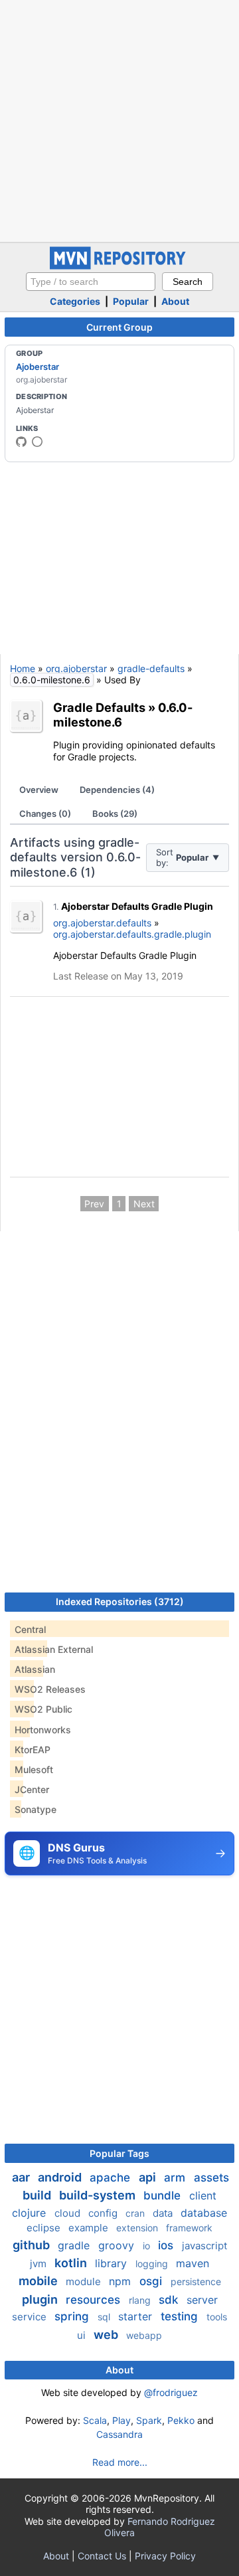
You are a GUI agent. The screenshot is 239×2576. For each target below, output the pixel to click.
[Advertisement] (119, 120)
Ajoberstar (38, 367)
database (204, 2213)
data (164, 2213)
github (33, 2245)
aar (22, 2177)
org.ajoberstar (76, 668)
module (85, 2281)
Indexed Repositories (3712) (120, 1601)
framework (189, 2228)
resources (95, 2300)
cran (136, 2213)
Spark (149, 2420)
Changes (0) (45, 814)
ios (167, 2245)
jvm (40, 2264)
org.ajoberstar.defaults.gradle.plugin (132, 934)
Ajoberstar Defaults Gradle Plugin (137, 906)
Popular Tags (119, 2153)
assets (211, 2178)
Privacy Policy (165, 2556)
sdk (170, 2300)
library (113, 2263)
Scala (95, 2420)
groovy (118, 2245)
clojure (31, 2213)
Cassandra (119, 2434)
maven (193, 2263)
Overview (39, 790)
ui (83, 2335)
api (149, 2177)
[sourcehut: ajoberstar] (37, 442)
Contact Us (102, 2556)
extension (138, 2228)
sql (105, 2317)
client (203, 2195)
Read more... (120, 2462)
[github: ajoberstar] (21, 442)
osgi (152, 2281)
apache (112, 2178)
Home (23, 668)
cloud (69, 2213)
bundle (164, 2195)
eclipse (45, 2228)
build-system (99, 2195)
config (104, 2213)
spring (73, 2316)
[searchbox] (91, 282)
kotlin (72, 2263)
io (148, 2246)
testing (181, 2316)
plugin (41, 2299)
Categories (75, 301)
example (90, 2228)
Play (121, 2420)
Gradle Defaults (99, 707)
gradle (75, 2245)
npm (121, 2281)
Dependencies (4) (117, 790)
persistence (196, 2281)
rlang (141, 2300)
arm (176, 2178)
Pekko (181, 2420)
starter (137, 2316)
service (31, 2317)
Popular (131, 301)
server (202, 2300)
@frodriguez (171, 2392)
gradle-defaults (151, 668)
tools (217, 2317)
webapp (144, 2335)
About (175, 301)
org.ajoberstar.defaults (102, 923)
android (61, 2177)
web (107, 2335)
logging (153, 2264)
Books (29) (115, 814)
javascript (204, 2246)
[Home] (119, 266)
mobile (40, 2281)
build (38, 2195)
